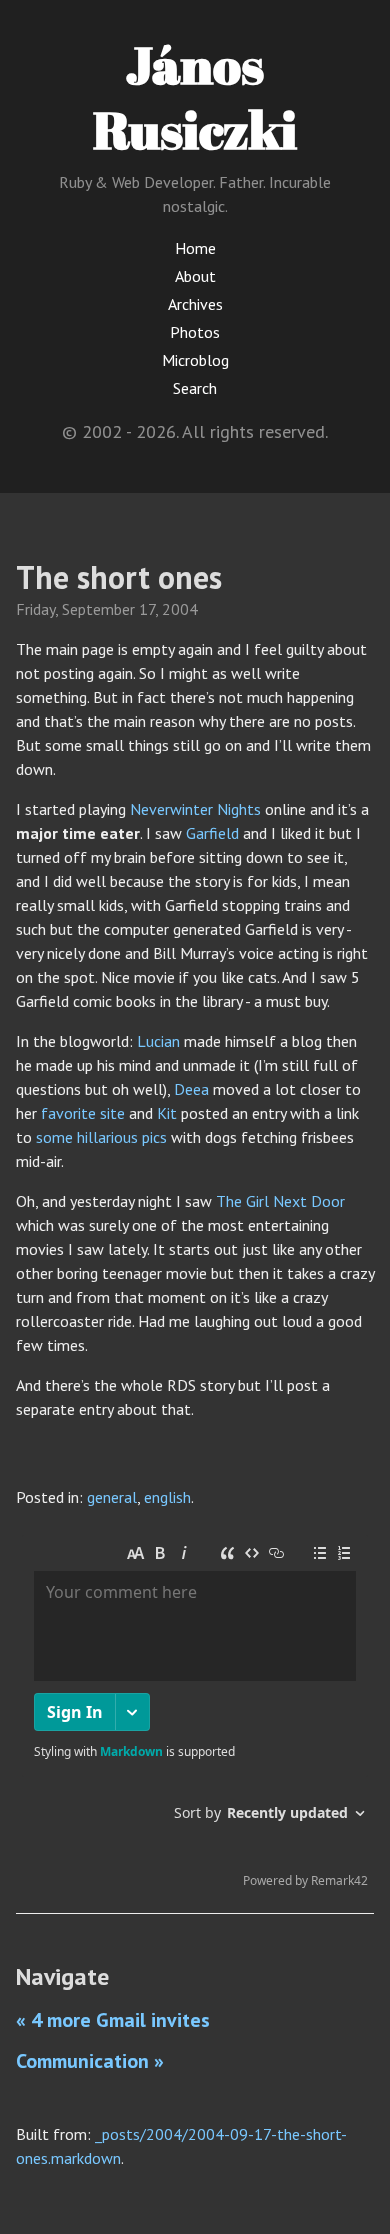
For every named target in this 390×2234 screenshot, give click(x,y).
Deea (191, 1089)
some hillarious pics (101, 1137)
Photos (195, 332)
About (195, 276)
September (98, 609)
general (112, 1497)
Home (195, 248)
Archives (195, 304)
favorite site (83, 1113)
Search (195, 388)
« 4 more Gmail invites (113, 2020)
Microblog (195, 360)
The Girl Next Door (280, 1201)
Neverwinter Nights (195, 809)
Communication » (90, 2061)
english (167, 1497)
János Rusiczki (195, 96)
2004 (180, 609)
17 (147, 609)
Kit (167, 1113)
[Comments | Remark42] (195, 1716)
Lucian (158, 1041)
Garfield (212, 833)
